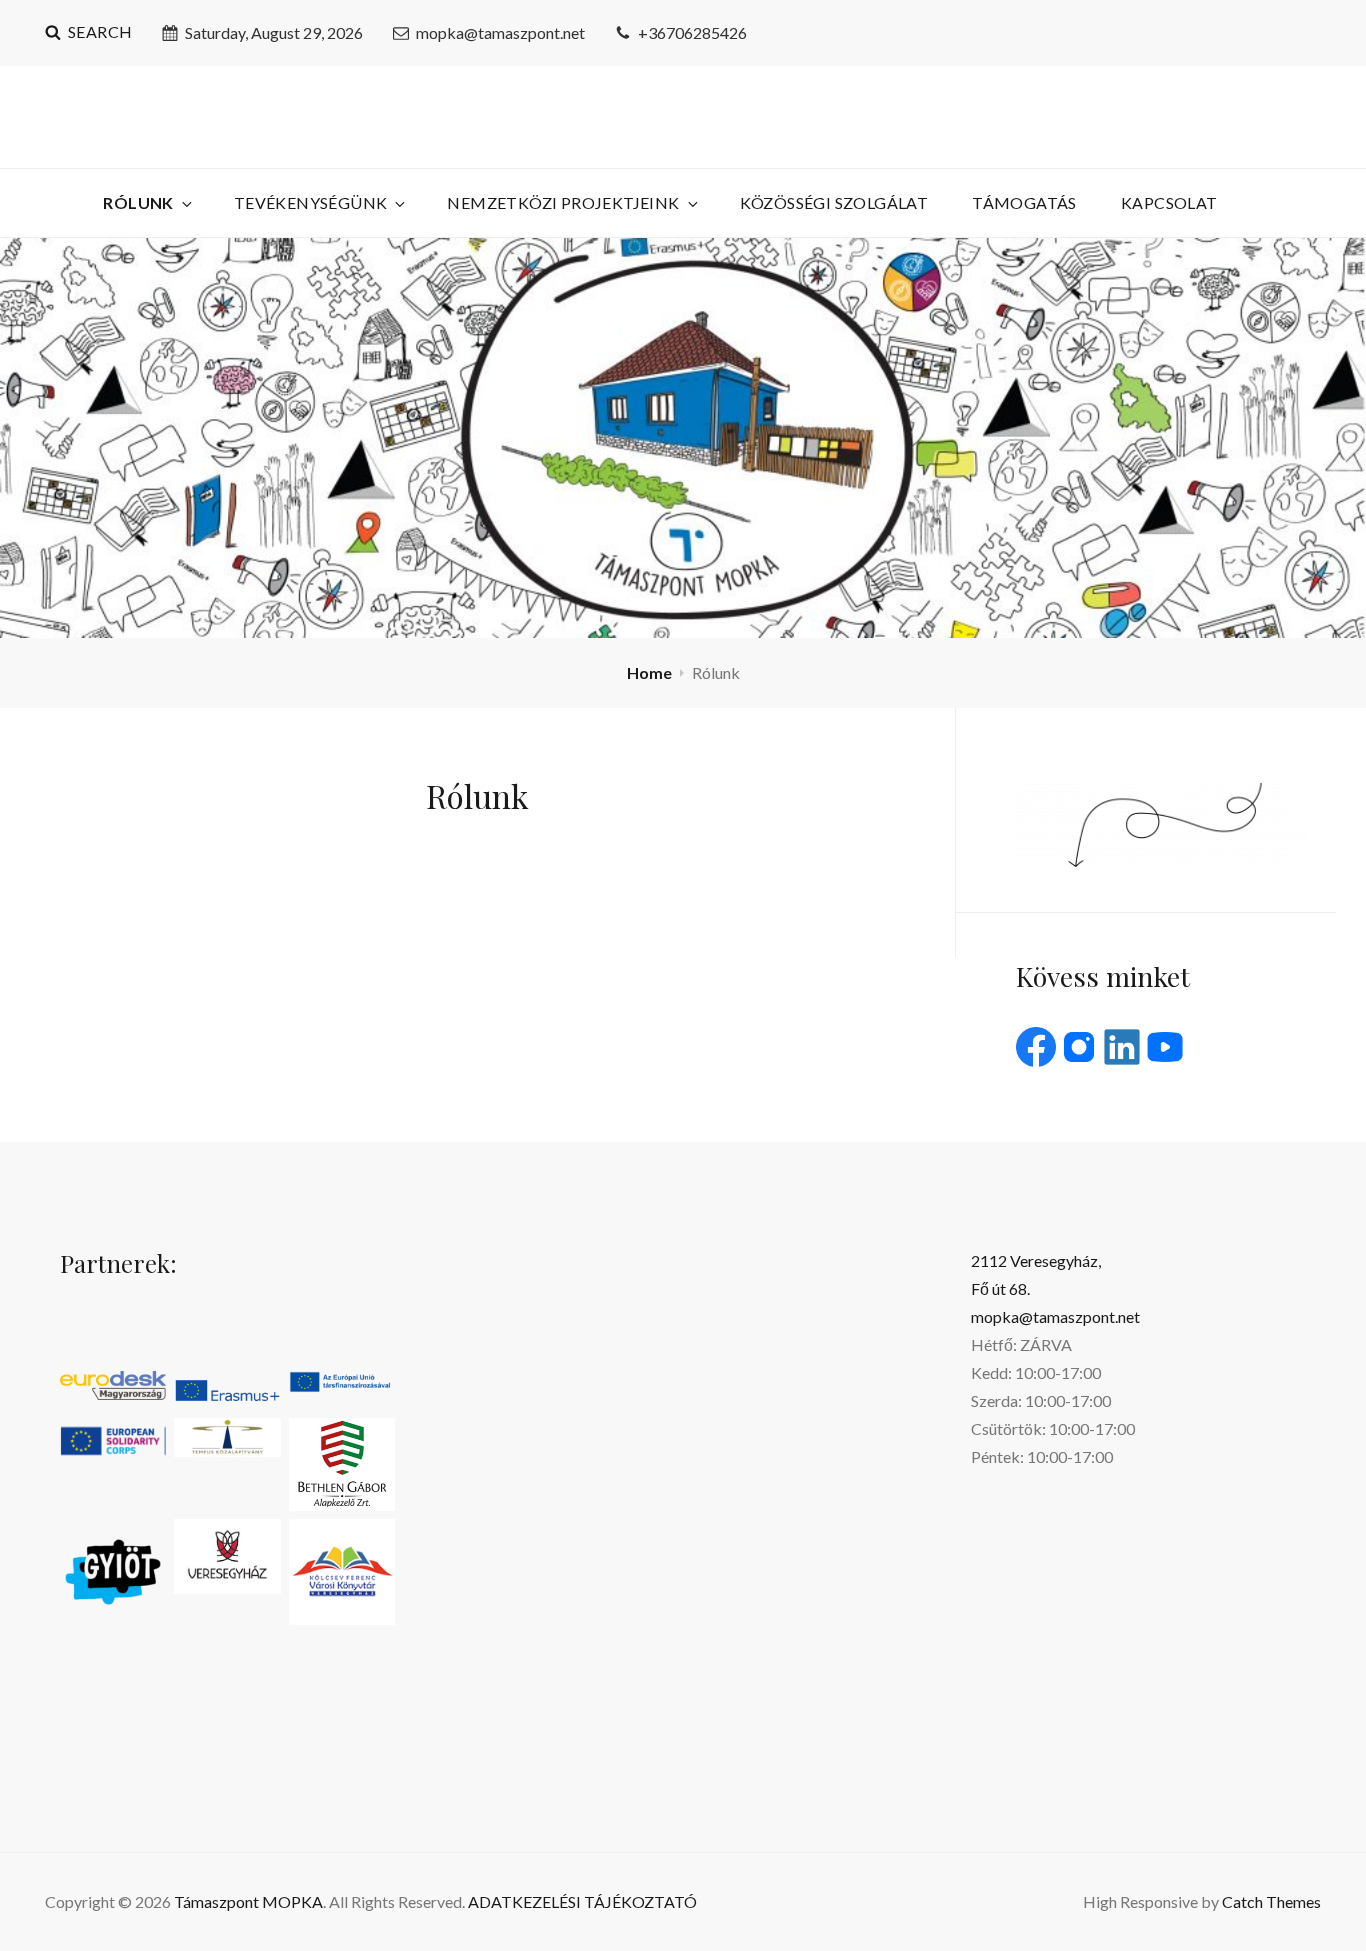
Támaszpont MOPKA (248, 1901)
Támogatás (1024, 202)
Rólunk (138, 202)
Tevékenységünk (311, 202)
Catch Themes (1271, 1901)
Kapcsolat (1169, 202)
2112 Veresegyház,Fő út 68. (1036, 1274)
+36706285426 (692, 32)
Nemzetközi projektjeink (563, 202)
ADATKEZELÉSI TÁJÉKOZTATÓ (582, 1901)
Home (649, 672)
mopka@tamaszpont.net (500, 32)
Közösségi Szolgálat (834, 202)
